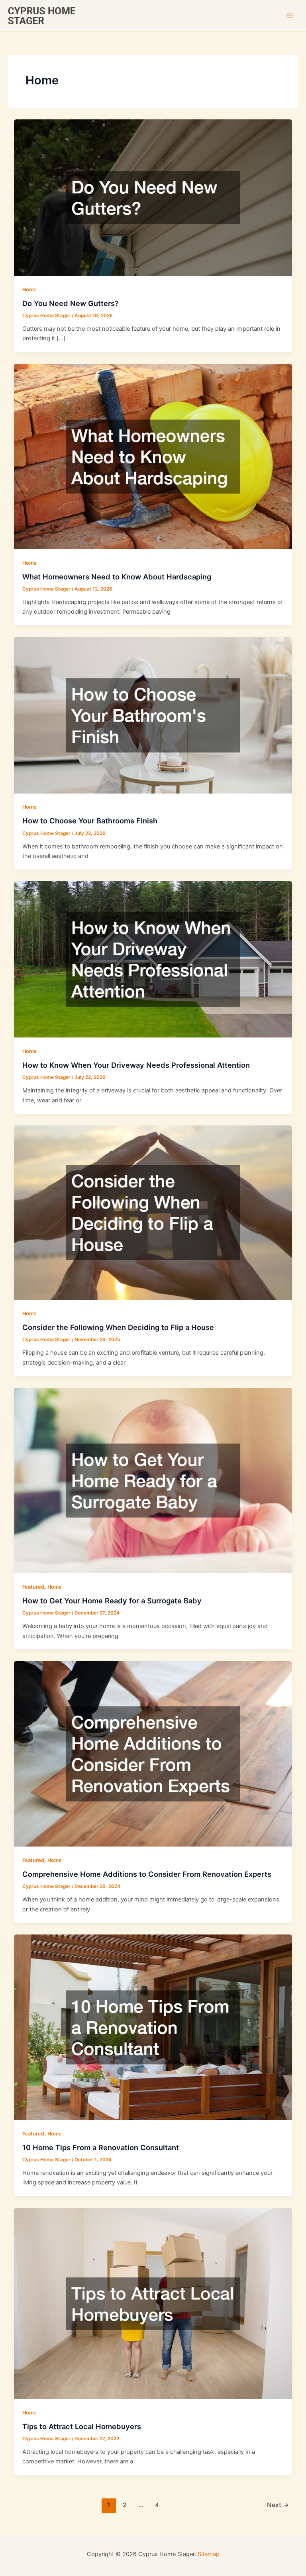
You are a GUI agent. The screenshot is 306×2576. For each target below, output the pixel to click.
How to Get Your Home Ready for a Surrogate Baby (112, 1601)
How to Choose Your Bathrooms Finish (90, 821)
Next (278, 2505)
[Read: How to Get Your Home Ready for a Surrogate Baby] (153, 1480)
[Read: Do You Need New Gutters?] (153, 197)
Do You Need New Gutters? (71, 303)
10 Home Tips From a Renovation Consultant (101, 2147)
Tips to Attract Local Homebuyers (82, 2426)
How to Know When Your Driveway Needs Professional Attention (136, 1065)
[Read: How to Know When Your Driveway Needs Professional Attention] (153, 959)
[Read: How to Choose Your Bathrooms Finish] (153, 715)
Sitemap (209, 2554)
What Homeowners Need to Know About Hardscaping (117, 577)
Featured (33, 1587)
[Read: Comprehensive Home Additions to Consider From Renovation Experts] (153, 1753)
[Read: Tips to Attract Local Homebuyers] (153, 2303)
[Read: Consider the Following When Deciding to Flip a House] (153, 1212)
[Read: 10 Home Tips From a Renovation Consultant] (153, 2027)
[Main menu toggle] (290, 16)
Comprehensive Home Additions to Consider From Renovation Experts (147, 1874)
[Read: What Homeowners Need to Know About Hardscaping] (153, 456)
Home (29, 290)
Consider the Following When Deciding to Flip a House (118, 1327)
